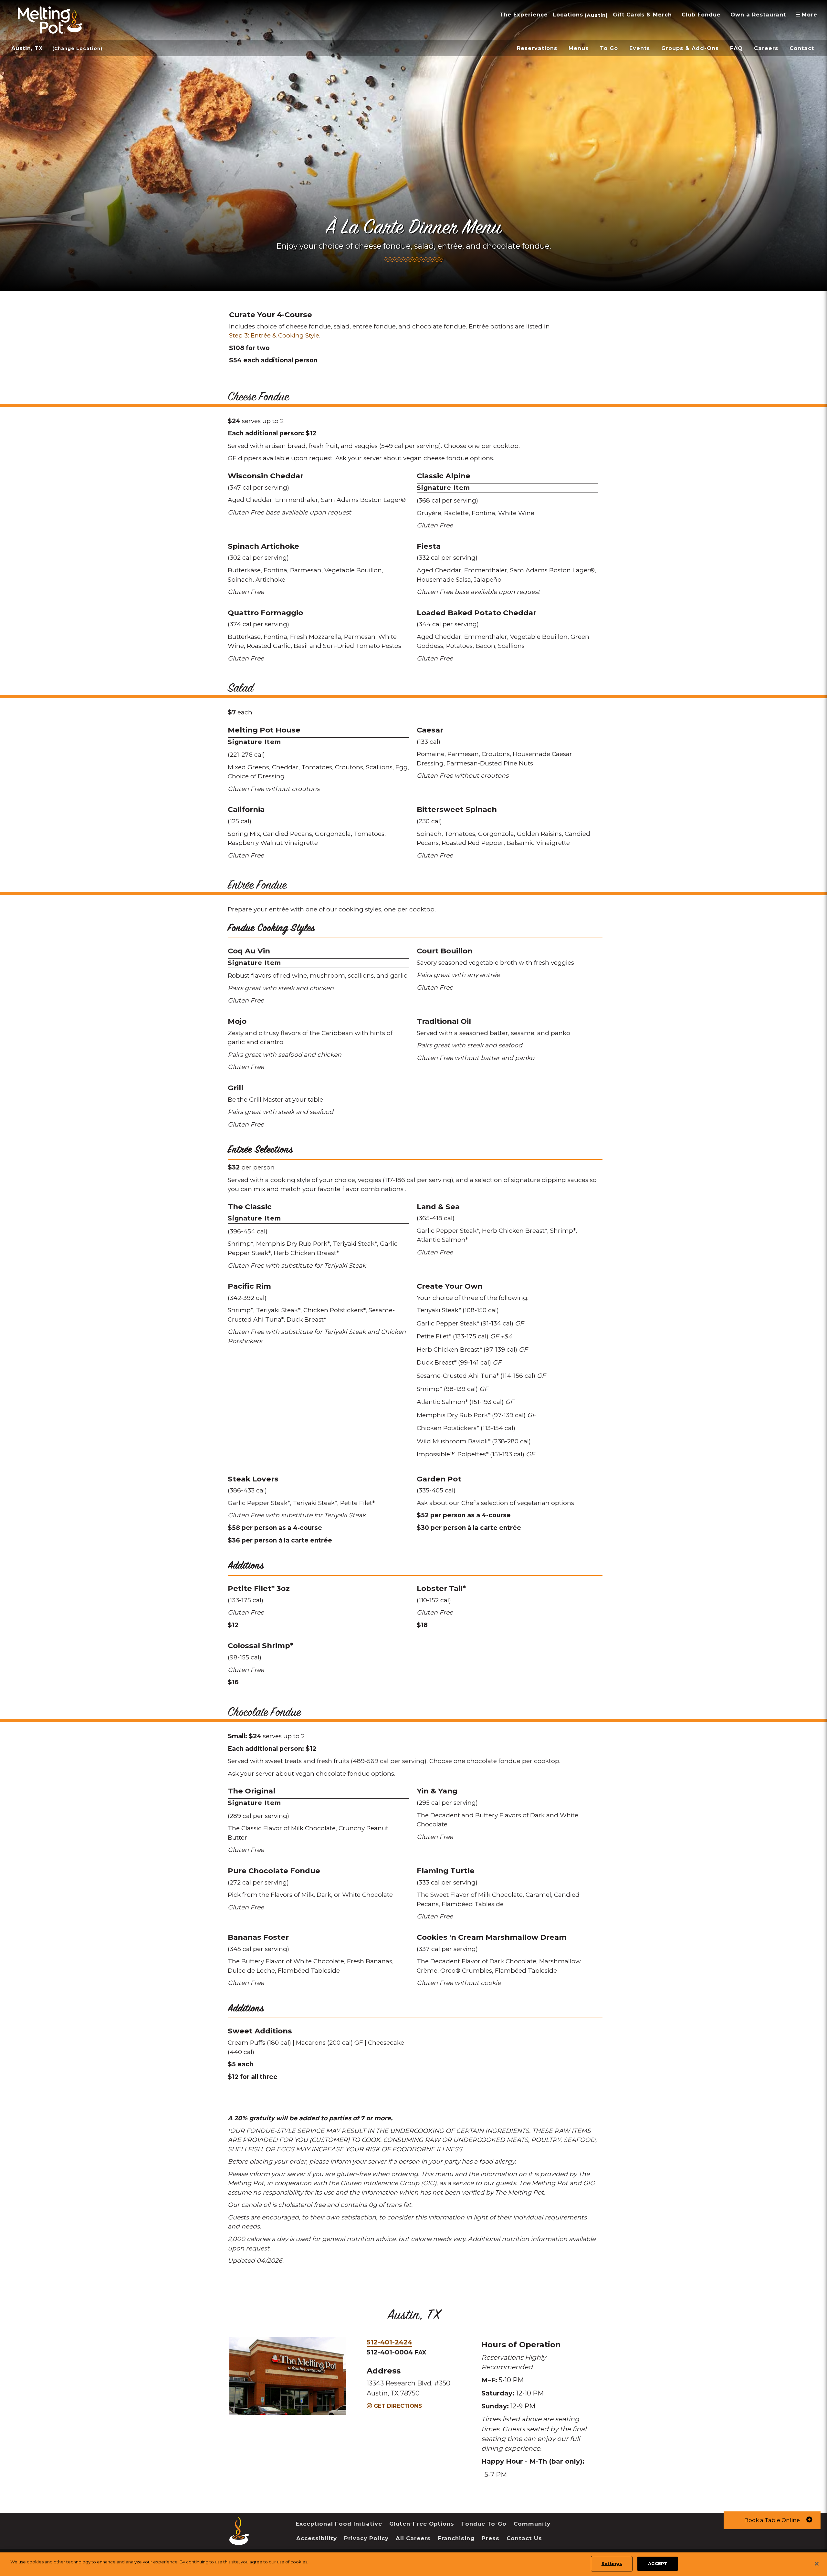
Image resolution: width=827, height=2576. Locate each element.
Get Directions (397, 2406)
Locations (568, 15)
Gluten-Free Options (422, 2524)
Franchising (456, 2538)
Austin (596, 15)
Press (491, 2538)
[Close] (817, 2564)
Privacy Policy (366, 2538)
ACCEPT (658, 2563)
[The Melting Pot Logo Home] (50, 20)
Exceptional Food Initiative (339, 2524)
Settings (612, 2563)
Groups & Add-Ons (690, 48)
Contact (802, 48)
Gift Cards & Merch (642, 15)
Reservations (537, 48)
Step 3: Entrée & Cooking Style (274, 335)
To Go (609, 48)
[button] (772, 2520)
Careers (766, 48)
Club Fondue (701, 15)
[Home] (239, 2540)
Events (640, 48)
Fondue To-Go (484, 2524)
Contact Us (524, 2538)
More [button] (809, 15)
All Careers (413, 2538)
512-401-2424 (389, 2342)
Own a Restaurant (758, 15)
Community (532, 2524)
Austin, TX (27, 48)
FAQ (736, 48)
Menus (579, 48)
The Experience (524, 15)
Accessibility (317, 2538)
